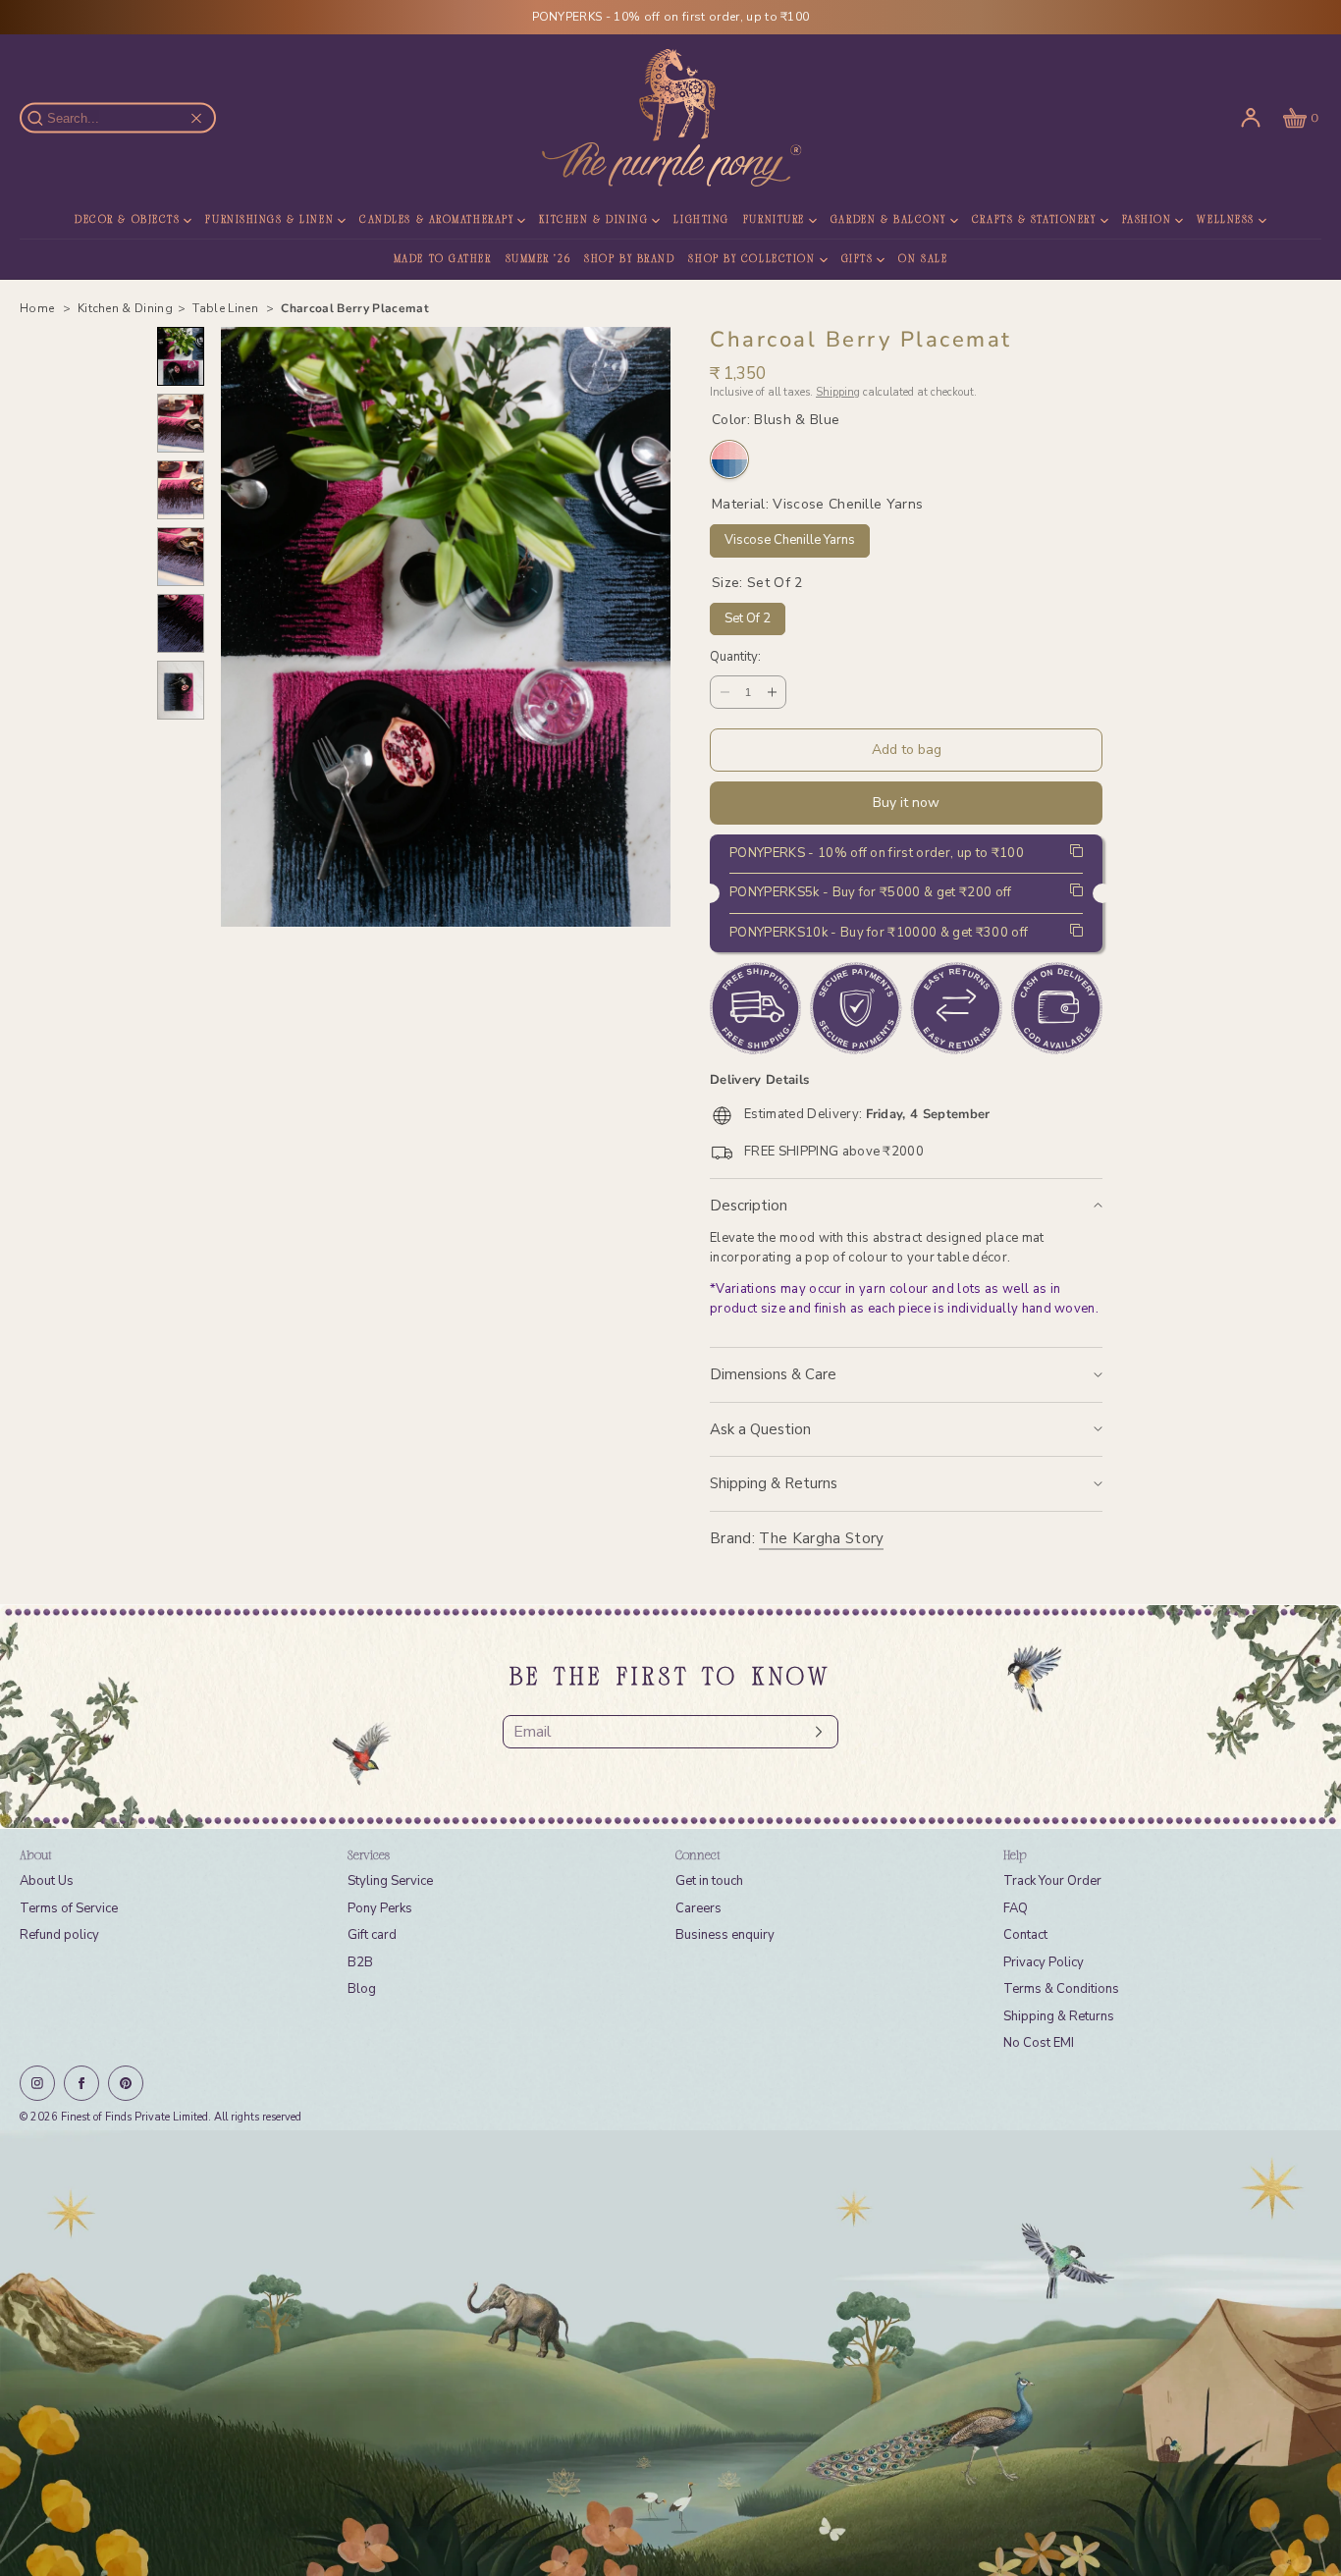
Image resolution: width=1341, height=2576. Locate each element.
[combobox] (127, 118)
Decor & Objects (127, 220)
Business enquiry (725, 1935)
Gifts (858, 260)
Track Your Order (1052, 1881)
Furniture (774, 220)
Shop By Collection (751, 260)
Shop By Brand (629, 260)
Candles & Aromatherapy (436, 220)
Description (749, 1206)
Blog (362, 1989)
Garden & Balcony (888, 220)
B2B (360, 1962)
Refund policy (59, 1935)
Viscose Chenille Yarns (790, 537)
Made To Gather (443, 260)
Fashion (1147, 220)
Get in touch (709, 1881)
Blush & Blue (729, 459)
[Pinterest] (126, 2083)
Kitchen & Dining (593, 220)
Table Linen (227, 308)
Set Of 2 (748, 615)
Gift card (372, 1935)
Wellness (1225, 220)
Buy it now (906, 803)
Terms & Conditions (1061, 1989)
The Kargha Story (821, 1538)
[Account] (1251, 118)
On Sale (923, 260)
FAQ (1016, 1908)
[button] (1299, 118)
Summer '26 (538, 260)
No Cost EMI (1039, 2043)
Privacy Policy (1044, 1962)
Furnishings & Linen (269, 220)
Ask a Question (760, 1429)
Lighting (701, 220)
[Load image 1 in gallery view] (181, 356)
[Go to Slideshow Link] (670, 2353)
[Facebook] (81, 2083)
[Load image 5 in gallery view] (181, 623)
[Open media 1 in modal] (446, 627)
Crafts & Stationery (1034, 220)
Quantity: (735, 658)
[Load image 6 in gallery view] (181, 690)
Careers (698, 1908)
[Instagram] (37, 2083)
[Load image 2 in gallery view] (181, 423)
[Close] (196, 118)
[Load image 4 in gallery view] (181, 557)
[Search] (46, 118)
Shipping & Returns (774, 1483)
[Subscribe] (814, 1732)
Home (39, 308)
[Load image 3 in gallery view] (181, 490)
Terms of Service (69, 1908)
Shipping (838, 392)
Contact (1025, 1935)
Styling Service (390, 1881)
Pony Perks (380, 1908)
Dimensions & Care (773, 1374)
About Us (47, 1881)
